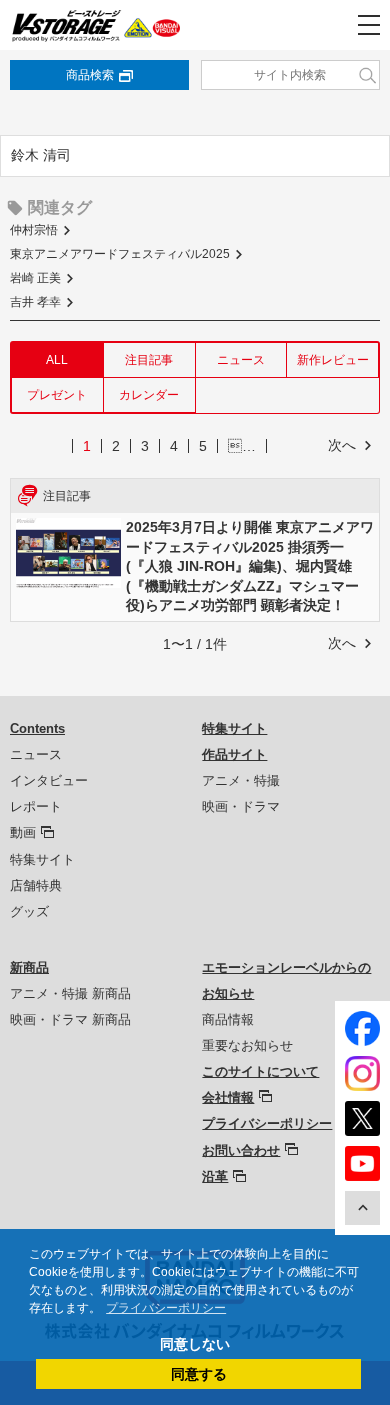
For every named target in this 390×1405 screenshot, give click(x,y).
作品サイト (234, 754)
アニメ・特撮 (241, 780)
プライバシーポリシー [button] (166, 1308)
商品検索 (90, 75)
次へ (342, 445)
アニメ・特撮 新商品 (70, 993)
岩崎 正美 (35, 278)
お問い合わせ (241, 1150)
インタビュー (49, 780)
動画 (23, 832)
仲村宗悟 (34, 230)
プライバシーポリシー (267, 1123)
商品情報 (228, 1019)
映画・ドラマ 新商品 (70, 1019)
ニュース (241, 360)
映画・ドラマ (241, 806)
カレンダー (149, 395)
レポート (36, 806)
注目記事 (149, 360)
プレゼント (57, 395)
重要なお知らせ (247, 1045)
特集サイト (42, 859)
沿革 (215, 1176)
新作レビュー (333, 360)
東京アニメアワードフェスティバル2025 (120, 254)
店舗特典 (36, 885)
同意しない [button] (195, 1344)
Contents (37, 728)
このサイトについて (260, 1071)
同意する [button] (199, 1374)
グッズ (29, 911)
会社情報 (228, 1097)
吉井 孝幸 (35, 302)
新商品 (29, 967)
